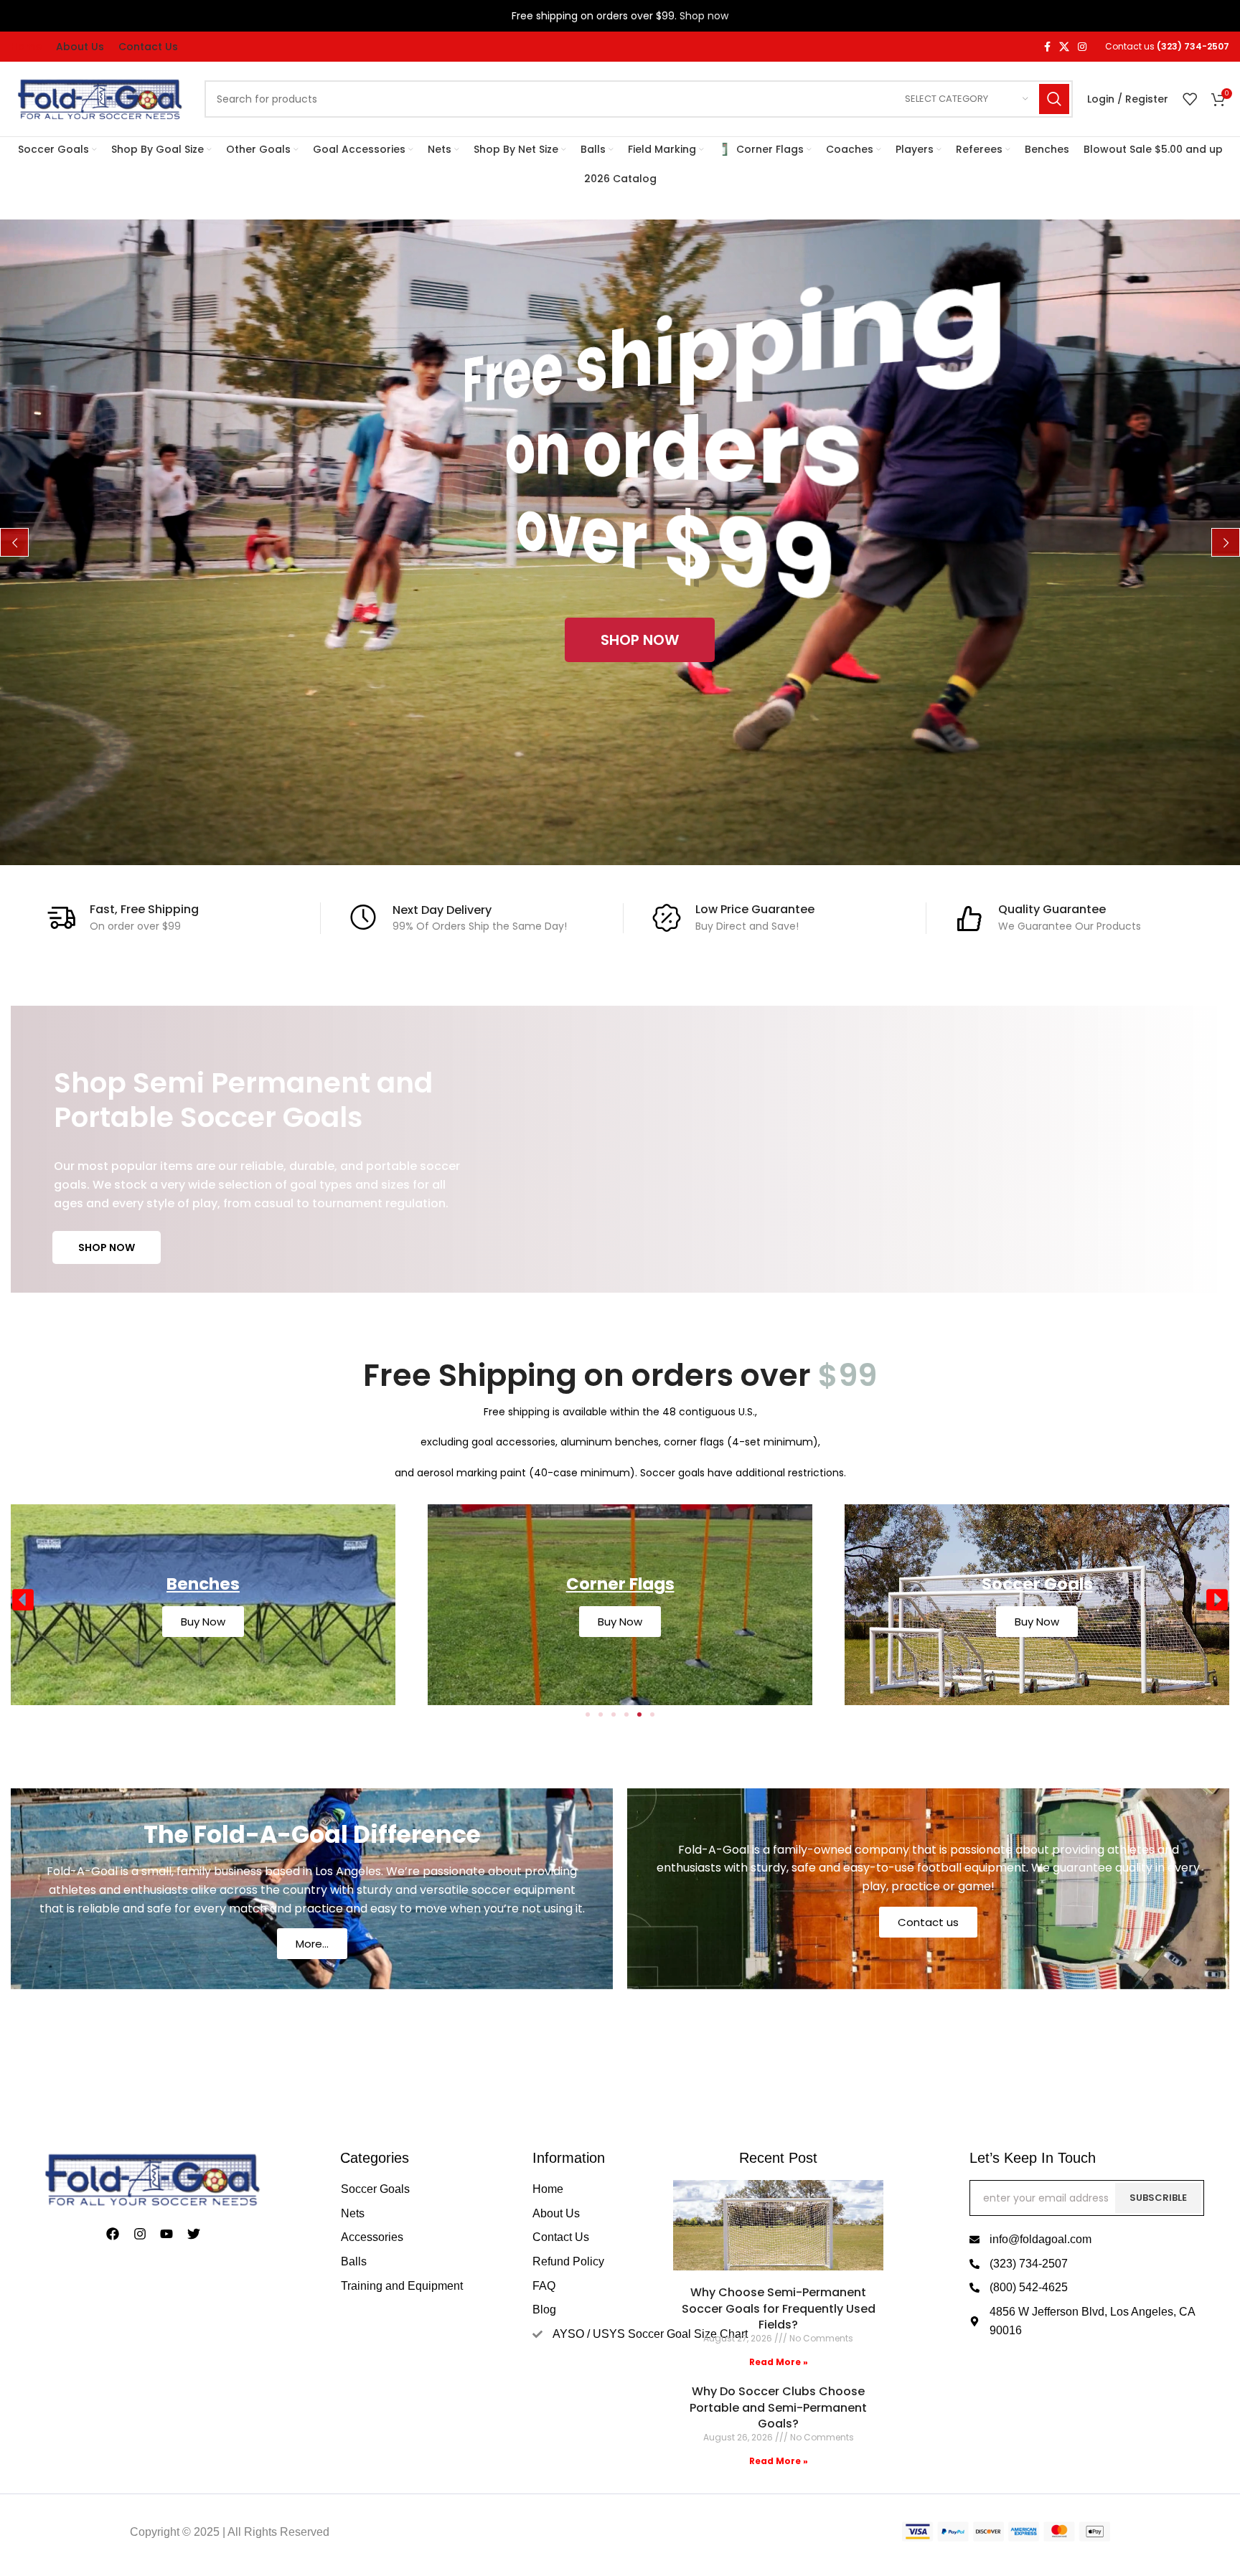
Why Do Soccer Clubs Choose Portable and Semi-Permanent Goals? (778, 2407)
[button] (23, 1600)
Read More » (779, 2362)
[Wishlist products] (1190, 99)
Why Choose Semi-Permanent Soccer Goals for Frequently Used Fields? (779, 2308)
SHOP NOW (107, 1247)
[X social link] (1064, 47)
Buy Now (203, 1622)
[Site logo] (100, 98)
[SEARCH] (1054, 99)
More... (312, 1944)
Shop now (704, 16)
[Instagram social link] (1082, 47)
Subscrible (1158, 2198)
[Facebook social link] (1047, 47)
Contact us (928, 1922)
